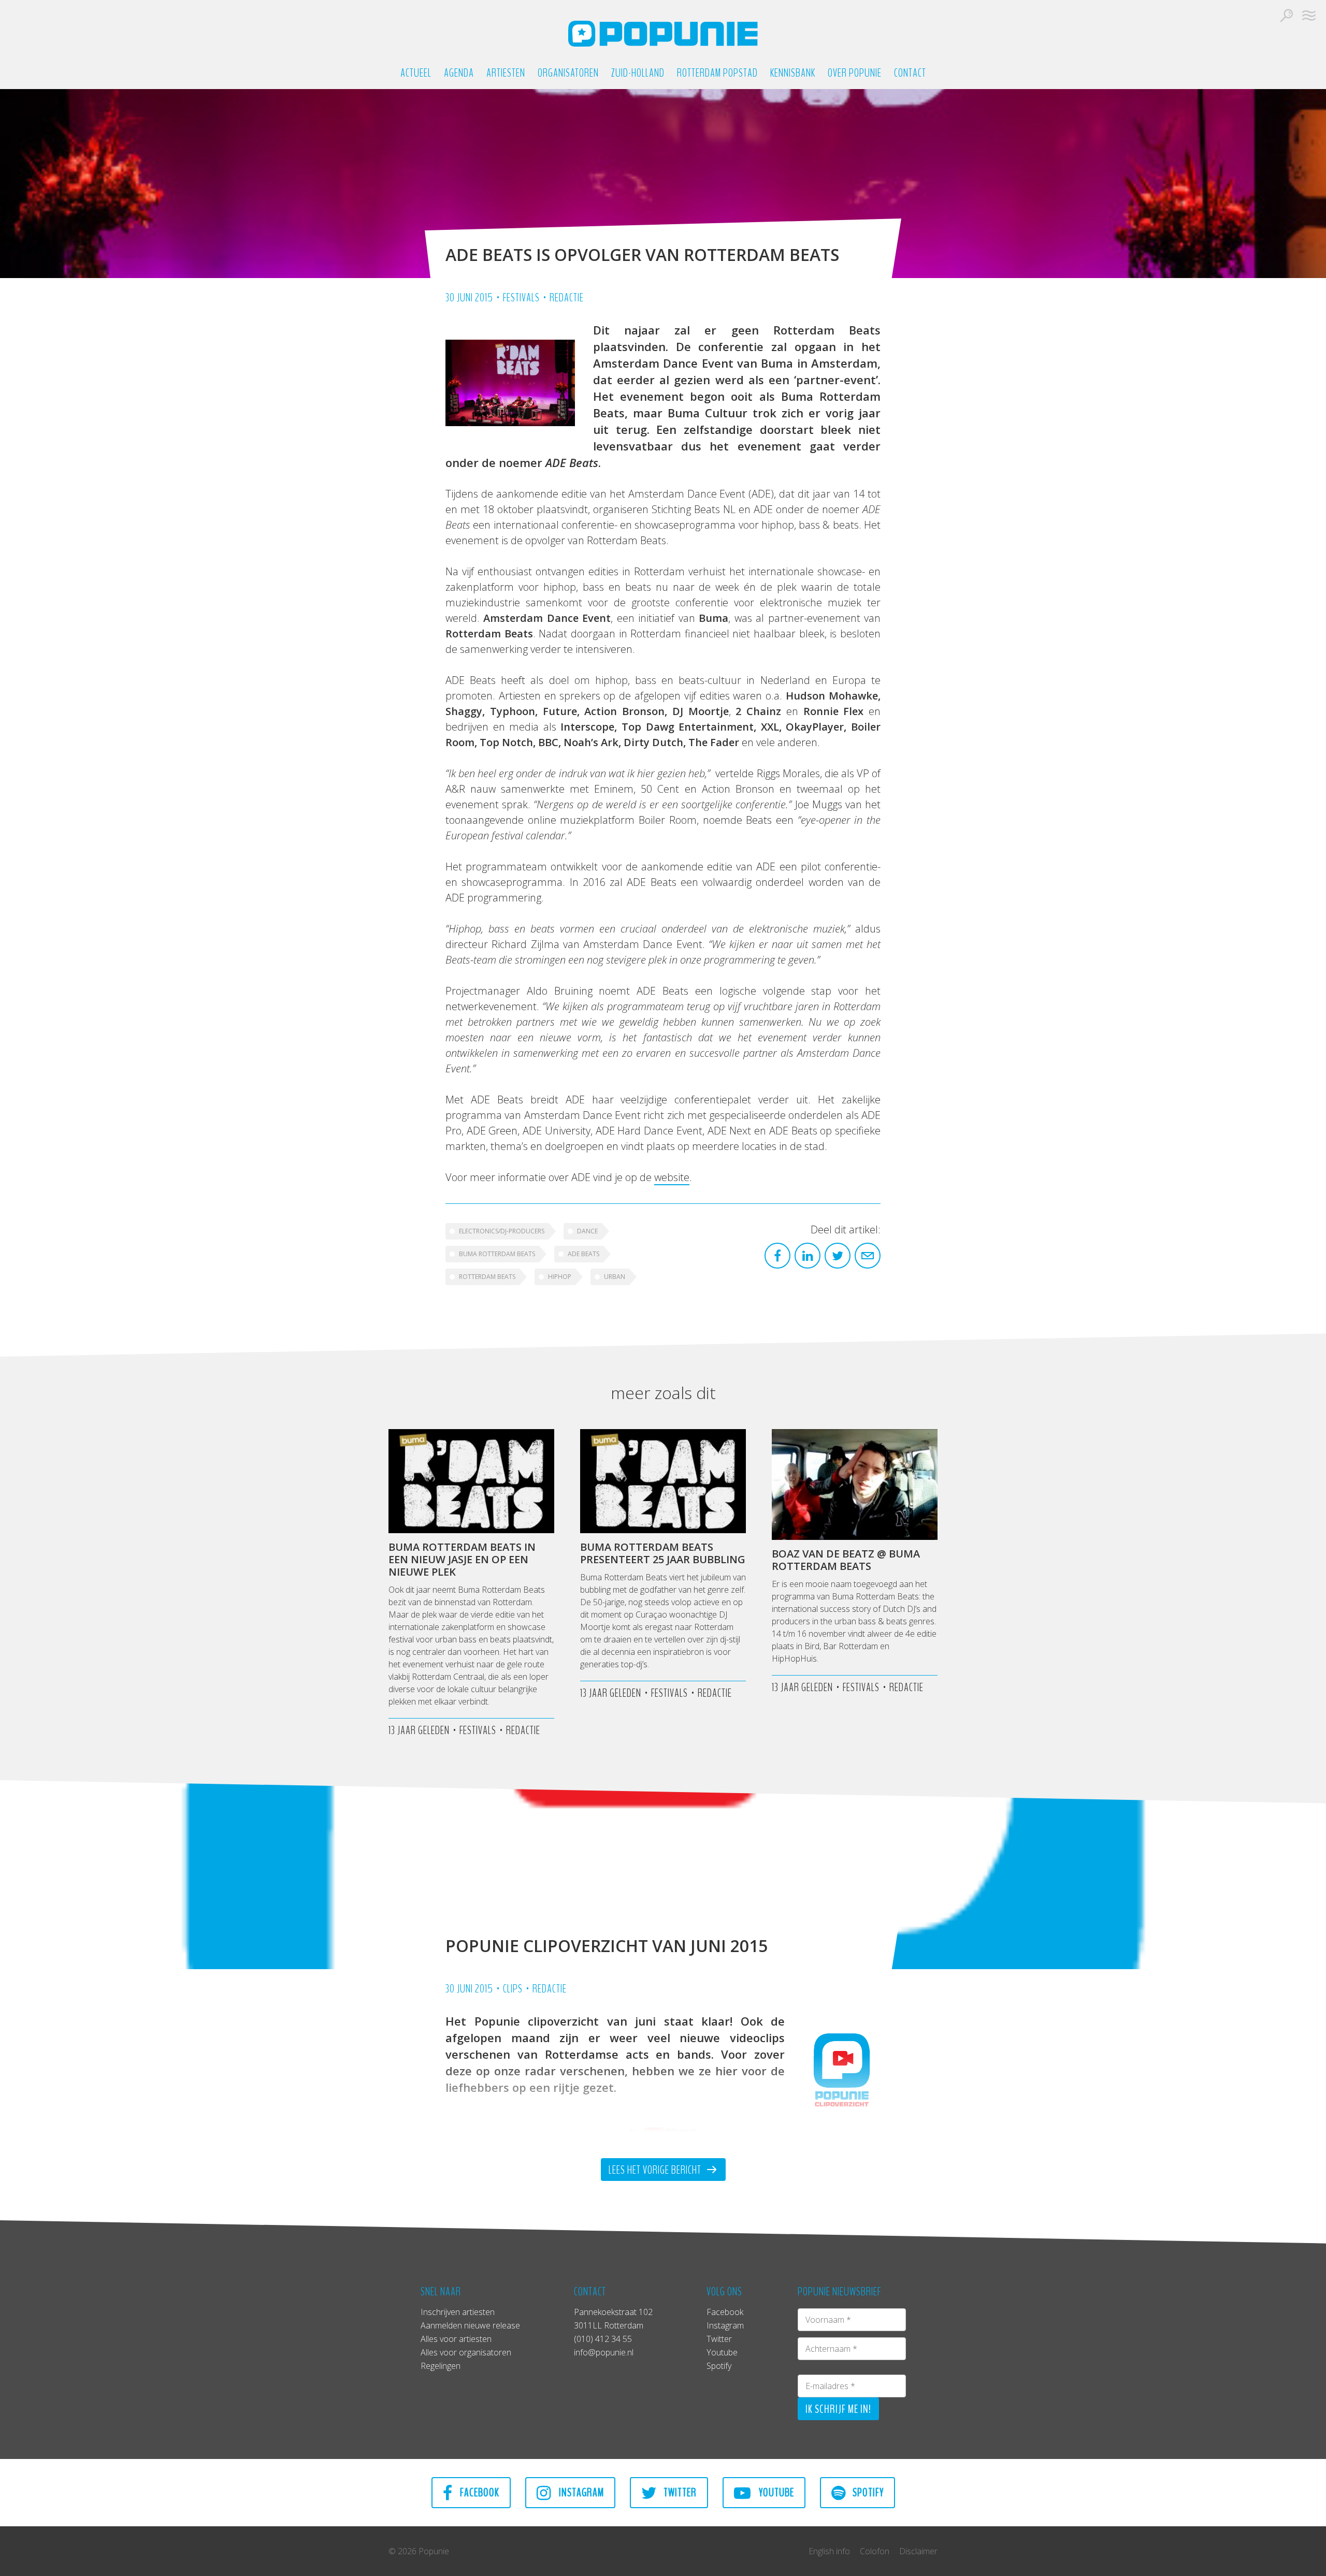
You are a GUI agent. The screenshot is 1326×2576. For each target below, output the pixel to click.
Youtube (722, 2352)
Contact (910, 73)
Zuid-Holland (638, 73)
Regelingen (441, 2366)
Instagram (725, 2325)
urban (615, 1277)
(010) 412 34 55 (603, 2339)
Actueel (416, 73)
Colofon (875, 2551)
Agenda (459, 73)
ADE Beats (583, 1254)
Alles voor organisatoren (466, 2352)
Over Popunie (855, 73)
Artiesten (506, 73)
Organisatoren (568, 73)
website (672, 1177)
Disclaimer (918, 2551)
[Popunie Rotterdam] (663, 34)
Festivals (521, 298)
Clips (513, 1989)
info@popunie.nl (604, 2352)
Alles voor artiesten (456, 2339)
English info (829, 2551)
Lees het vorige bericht (656, 2170)
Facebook (725, 2312)
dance (587, 1231)
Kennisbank (793, 73)
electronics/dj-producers (502, 1231)
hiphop (560, 1277)
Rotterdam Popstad (717, 73)
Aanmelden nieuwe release (470, 2325)
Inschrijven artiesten (458, 2312)
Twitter (719, 2339)
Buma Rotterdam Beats (497, 1254)
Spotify (719, 2366)
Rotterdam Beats (487, 1277)
